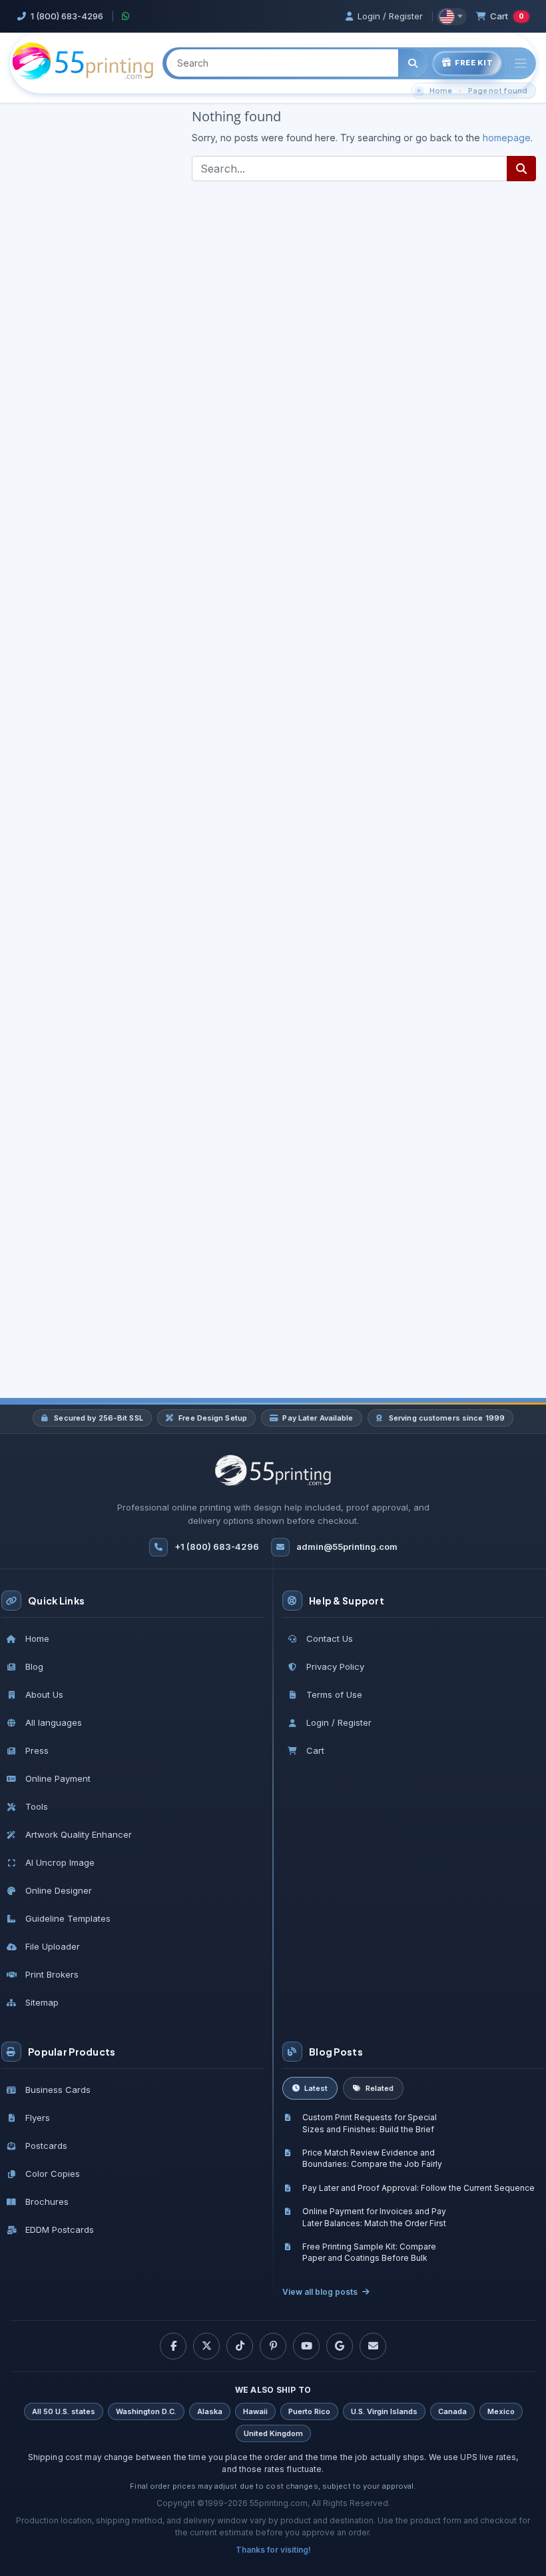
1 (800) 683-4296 (67, 16)
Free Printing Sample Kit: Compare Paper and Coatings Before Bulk (369, 2252)
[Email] (373, 2346)
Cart (507, 16)
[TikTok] (240, 2346)
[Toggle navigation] (521, 64)
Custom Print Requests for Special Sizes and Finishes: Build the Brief (370, 2123)
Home (441, 90)
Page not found (498, 90)
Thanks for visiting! (273, 2550)
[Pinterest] (273, 2346)
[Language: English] (452, 17)
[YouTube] (306, 2346)
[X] (206, 2346)
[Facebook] (173, 2346)
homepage (507, 138)
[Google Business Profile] (340, 2346)
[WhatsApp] (126, 16)
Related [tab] (380, 2088)
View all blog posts (320, 2292)
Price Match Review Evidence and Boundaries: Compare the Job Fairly (372, 2158)
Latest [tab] (316, 2088)
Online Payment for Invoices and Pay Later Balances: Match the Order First (374, 2217)
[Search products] (413, 63)
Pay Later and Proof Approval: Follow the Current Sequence (418, 2188)
